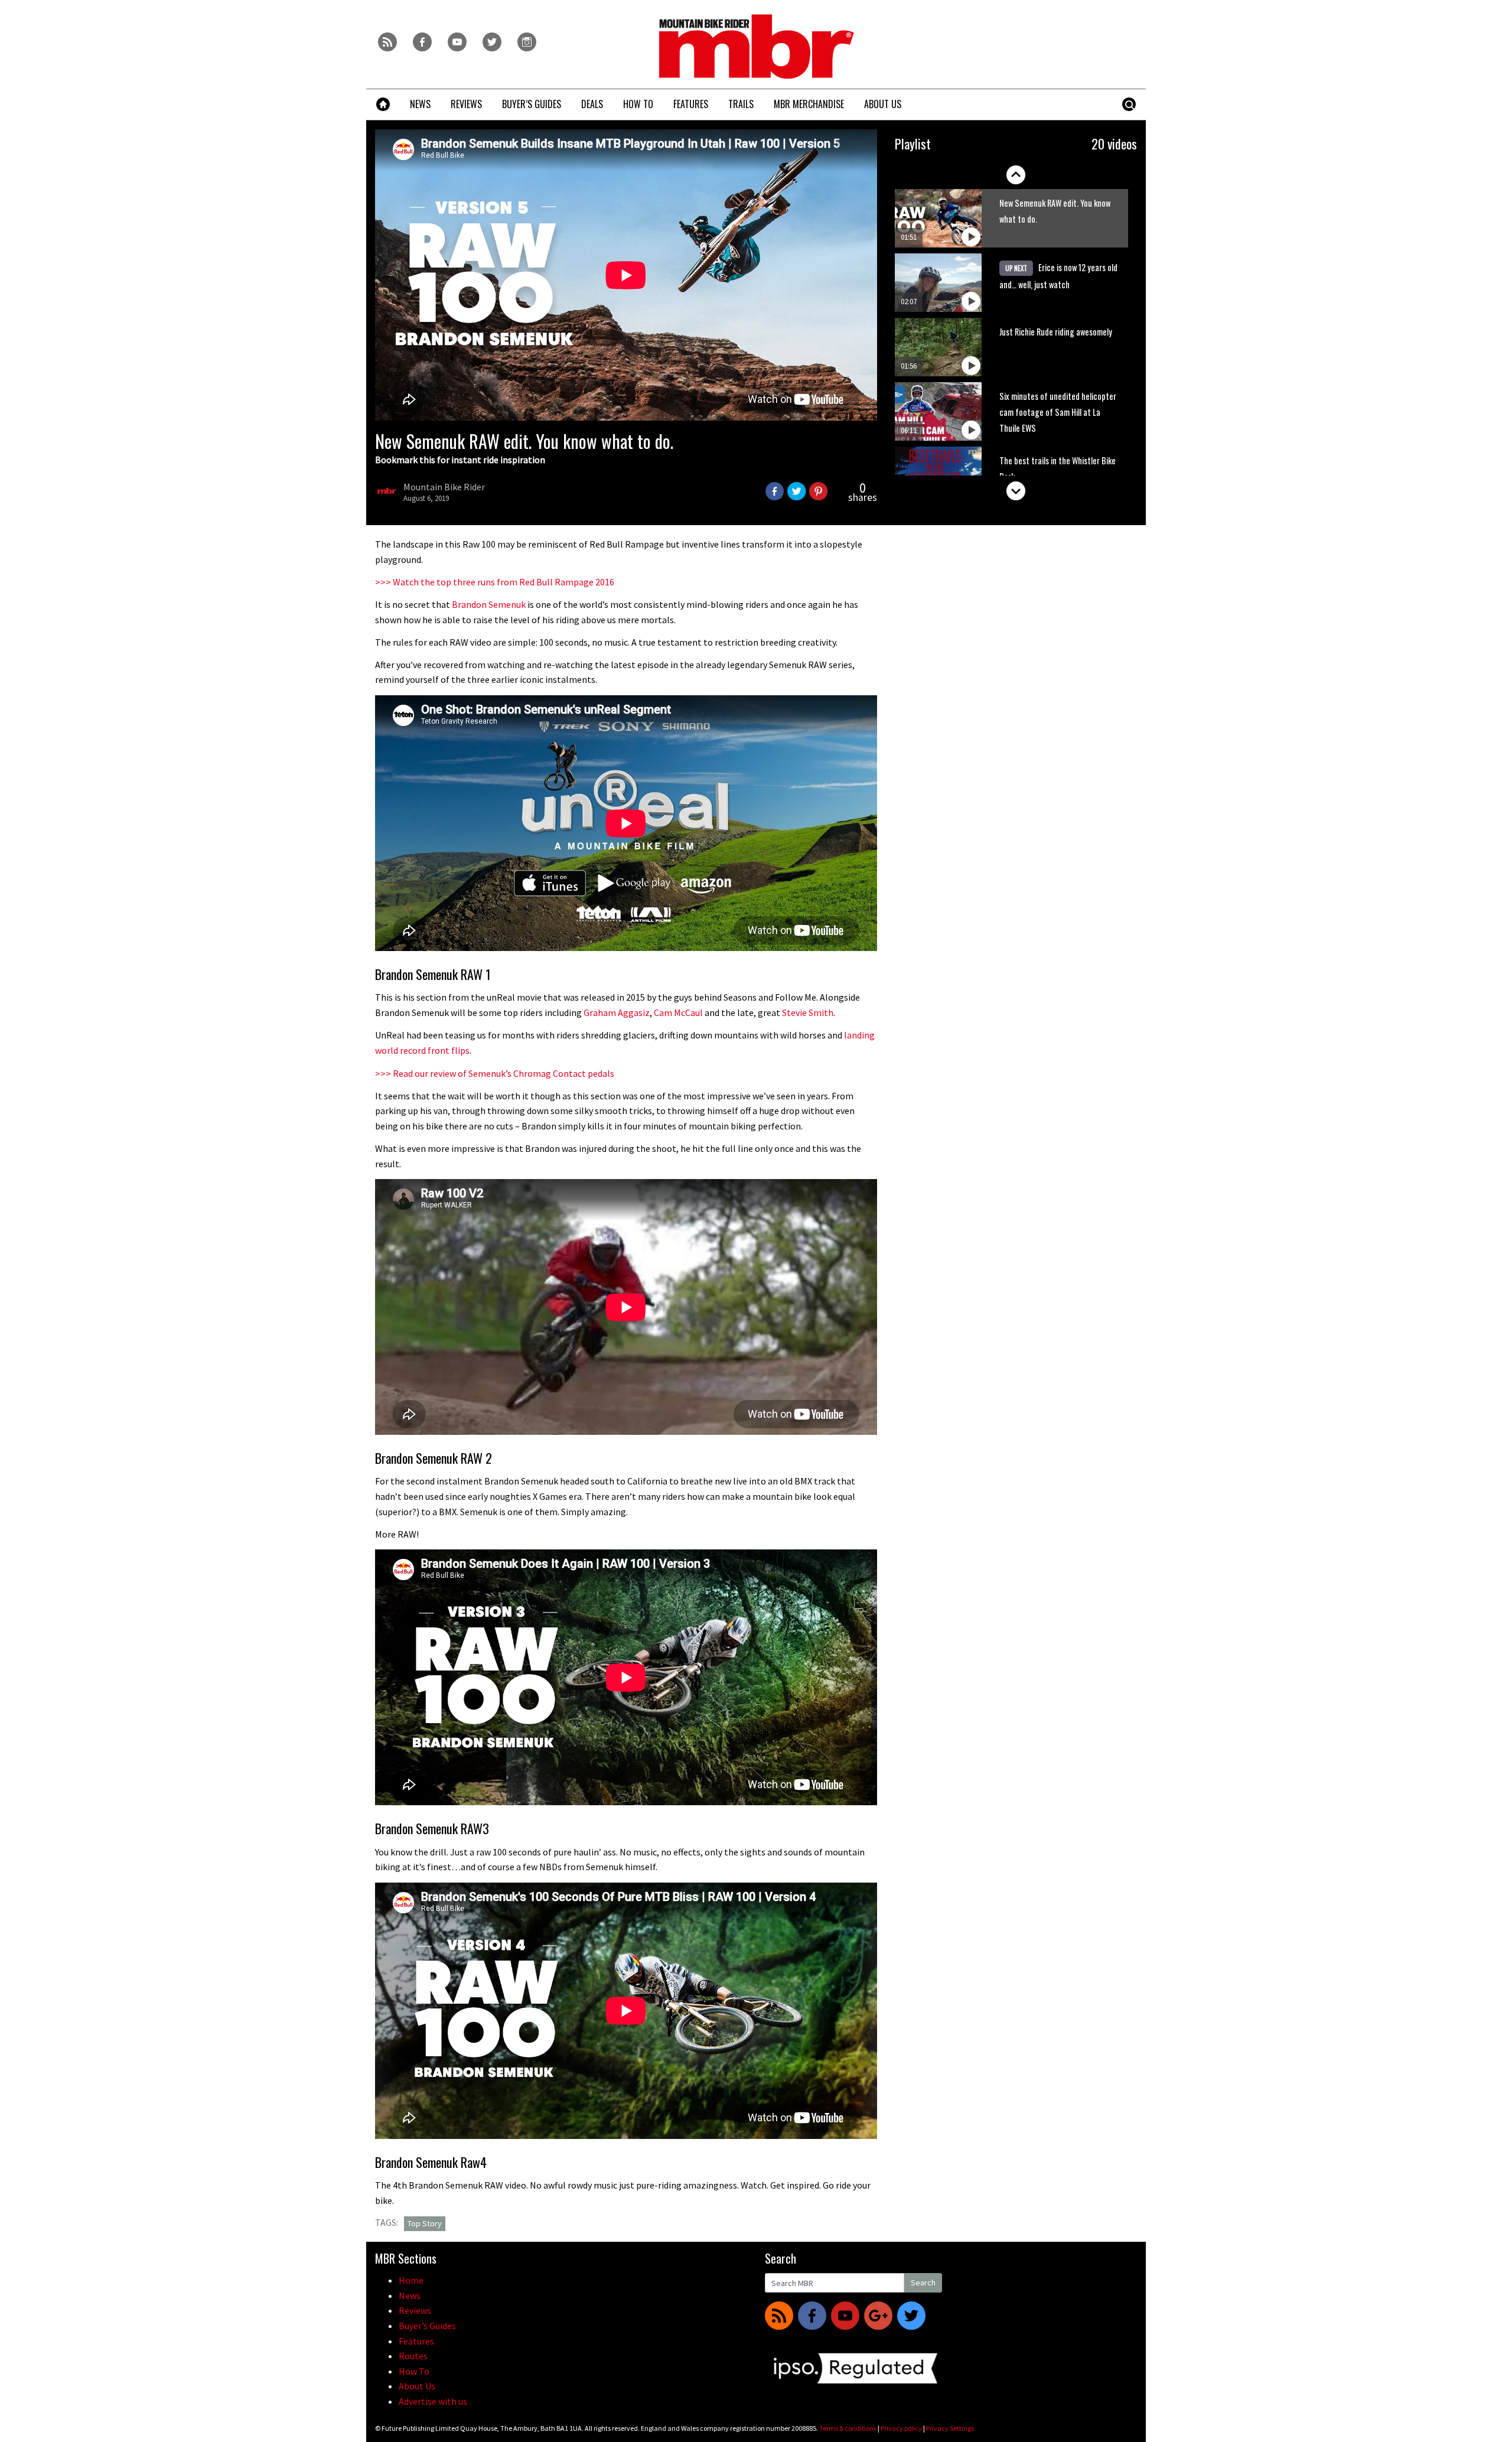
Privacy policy (901, 2428)
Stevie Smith (808, 1012)
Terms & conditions (848, 2428)
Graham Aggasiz (617, 1012)
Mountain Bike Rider (444, 487)
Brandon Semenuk (489, 604)
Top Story (425, 2223)
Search (923, 2283)
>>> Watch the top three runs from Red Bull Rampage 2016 (495, 582)
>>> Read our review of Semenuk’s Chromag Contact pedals (495, 1073)
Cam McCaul (678, 1012)
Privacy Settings (950, 2428)
